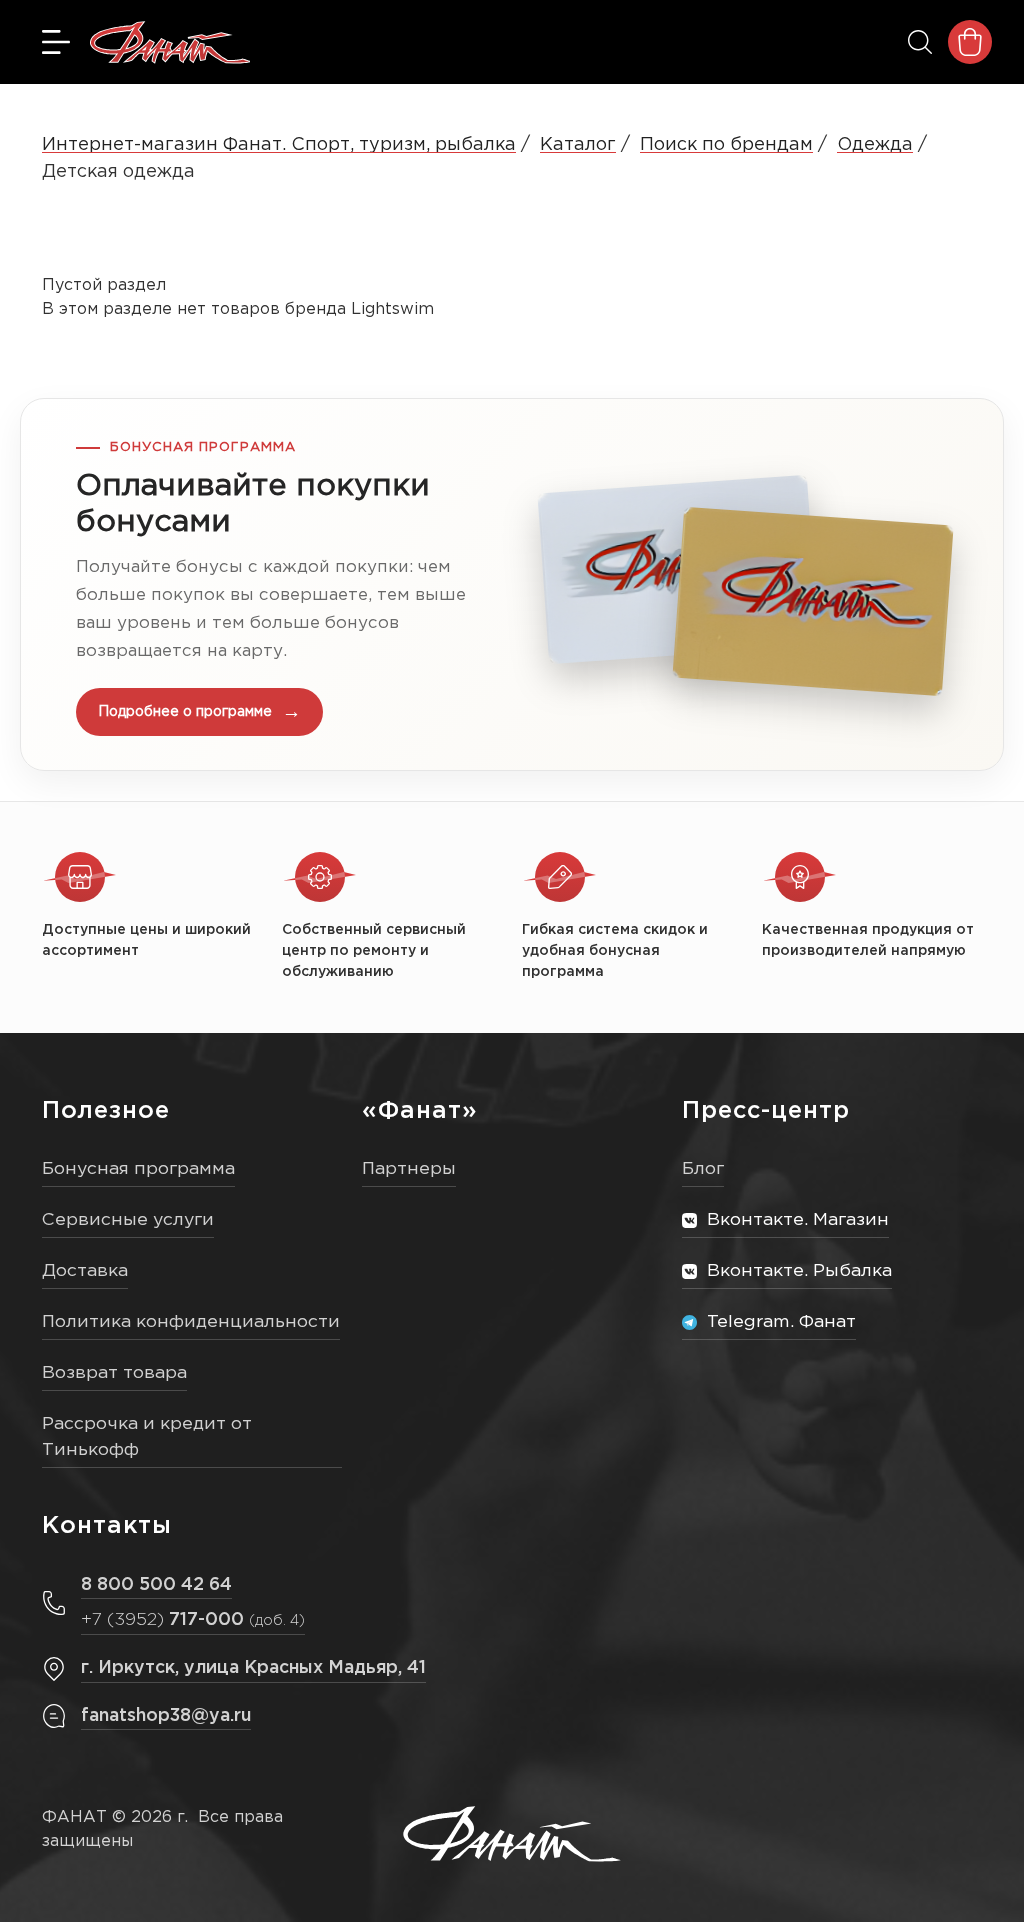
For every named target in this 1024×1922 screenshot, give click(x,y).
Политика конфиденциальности (191, 1322)
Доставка (85, 1271)
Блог (703, 1169)
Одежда (875, 145)
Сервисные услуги (128, 1220)
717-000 (193, 1620)
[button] (512, 584)
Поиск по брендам (726, 145)
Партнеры (409, 1169)
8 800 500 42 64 (156, 1585)
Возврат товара (114, 1373)
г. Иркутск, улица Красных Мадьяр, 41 (253, 1668)
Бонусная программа (138, 1169)
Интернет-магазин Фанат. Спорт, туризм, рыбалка (279, 145)
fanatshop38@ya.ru (166, 1716)
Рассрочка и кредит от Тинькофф (147, 1437)
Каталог (578, 145)
